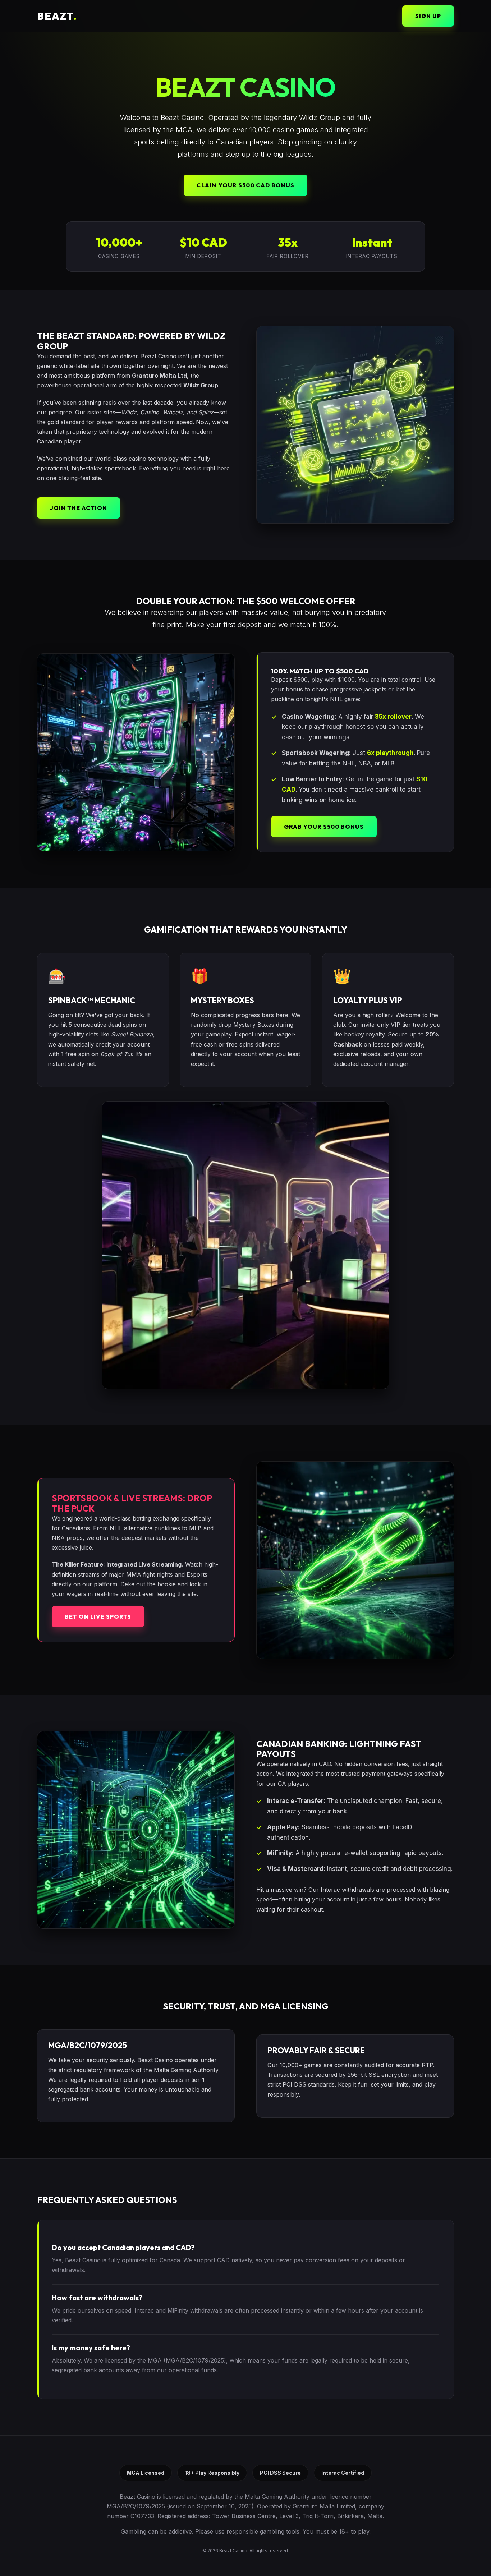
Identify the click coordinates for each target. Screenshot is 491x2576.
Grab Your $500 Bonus (324, 827)
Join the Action (79, 508)
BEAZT (57, 16)
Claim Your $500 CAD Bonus (245, 185)
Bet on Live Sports (98, 1616)
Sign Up (428, 16)
